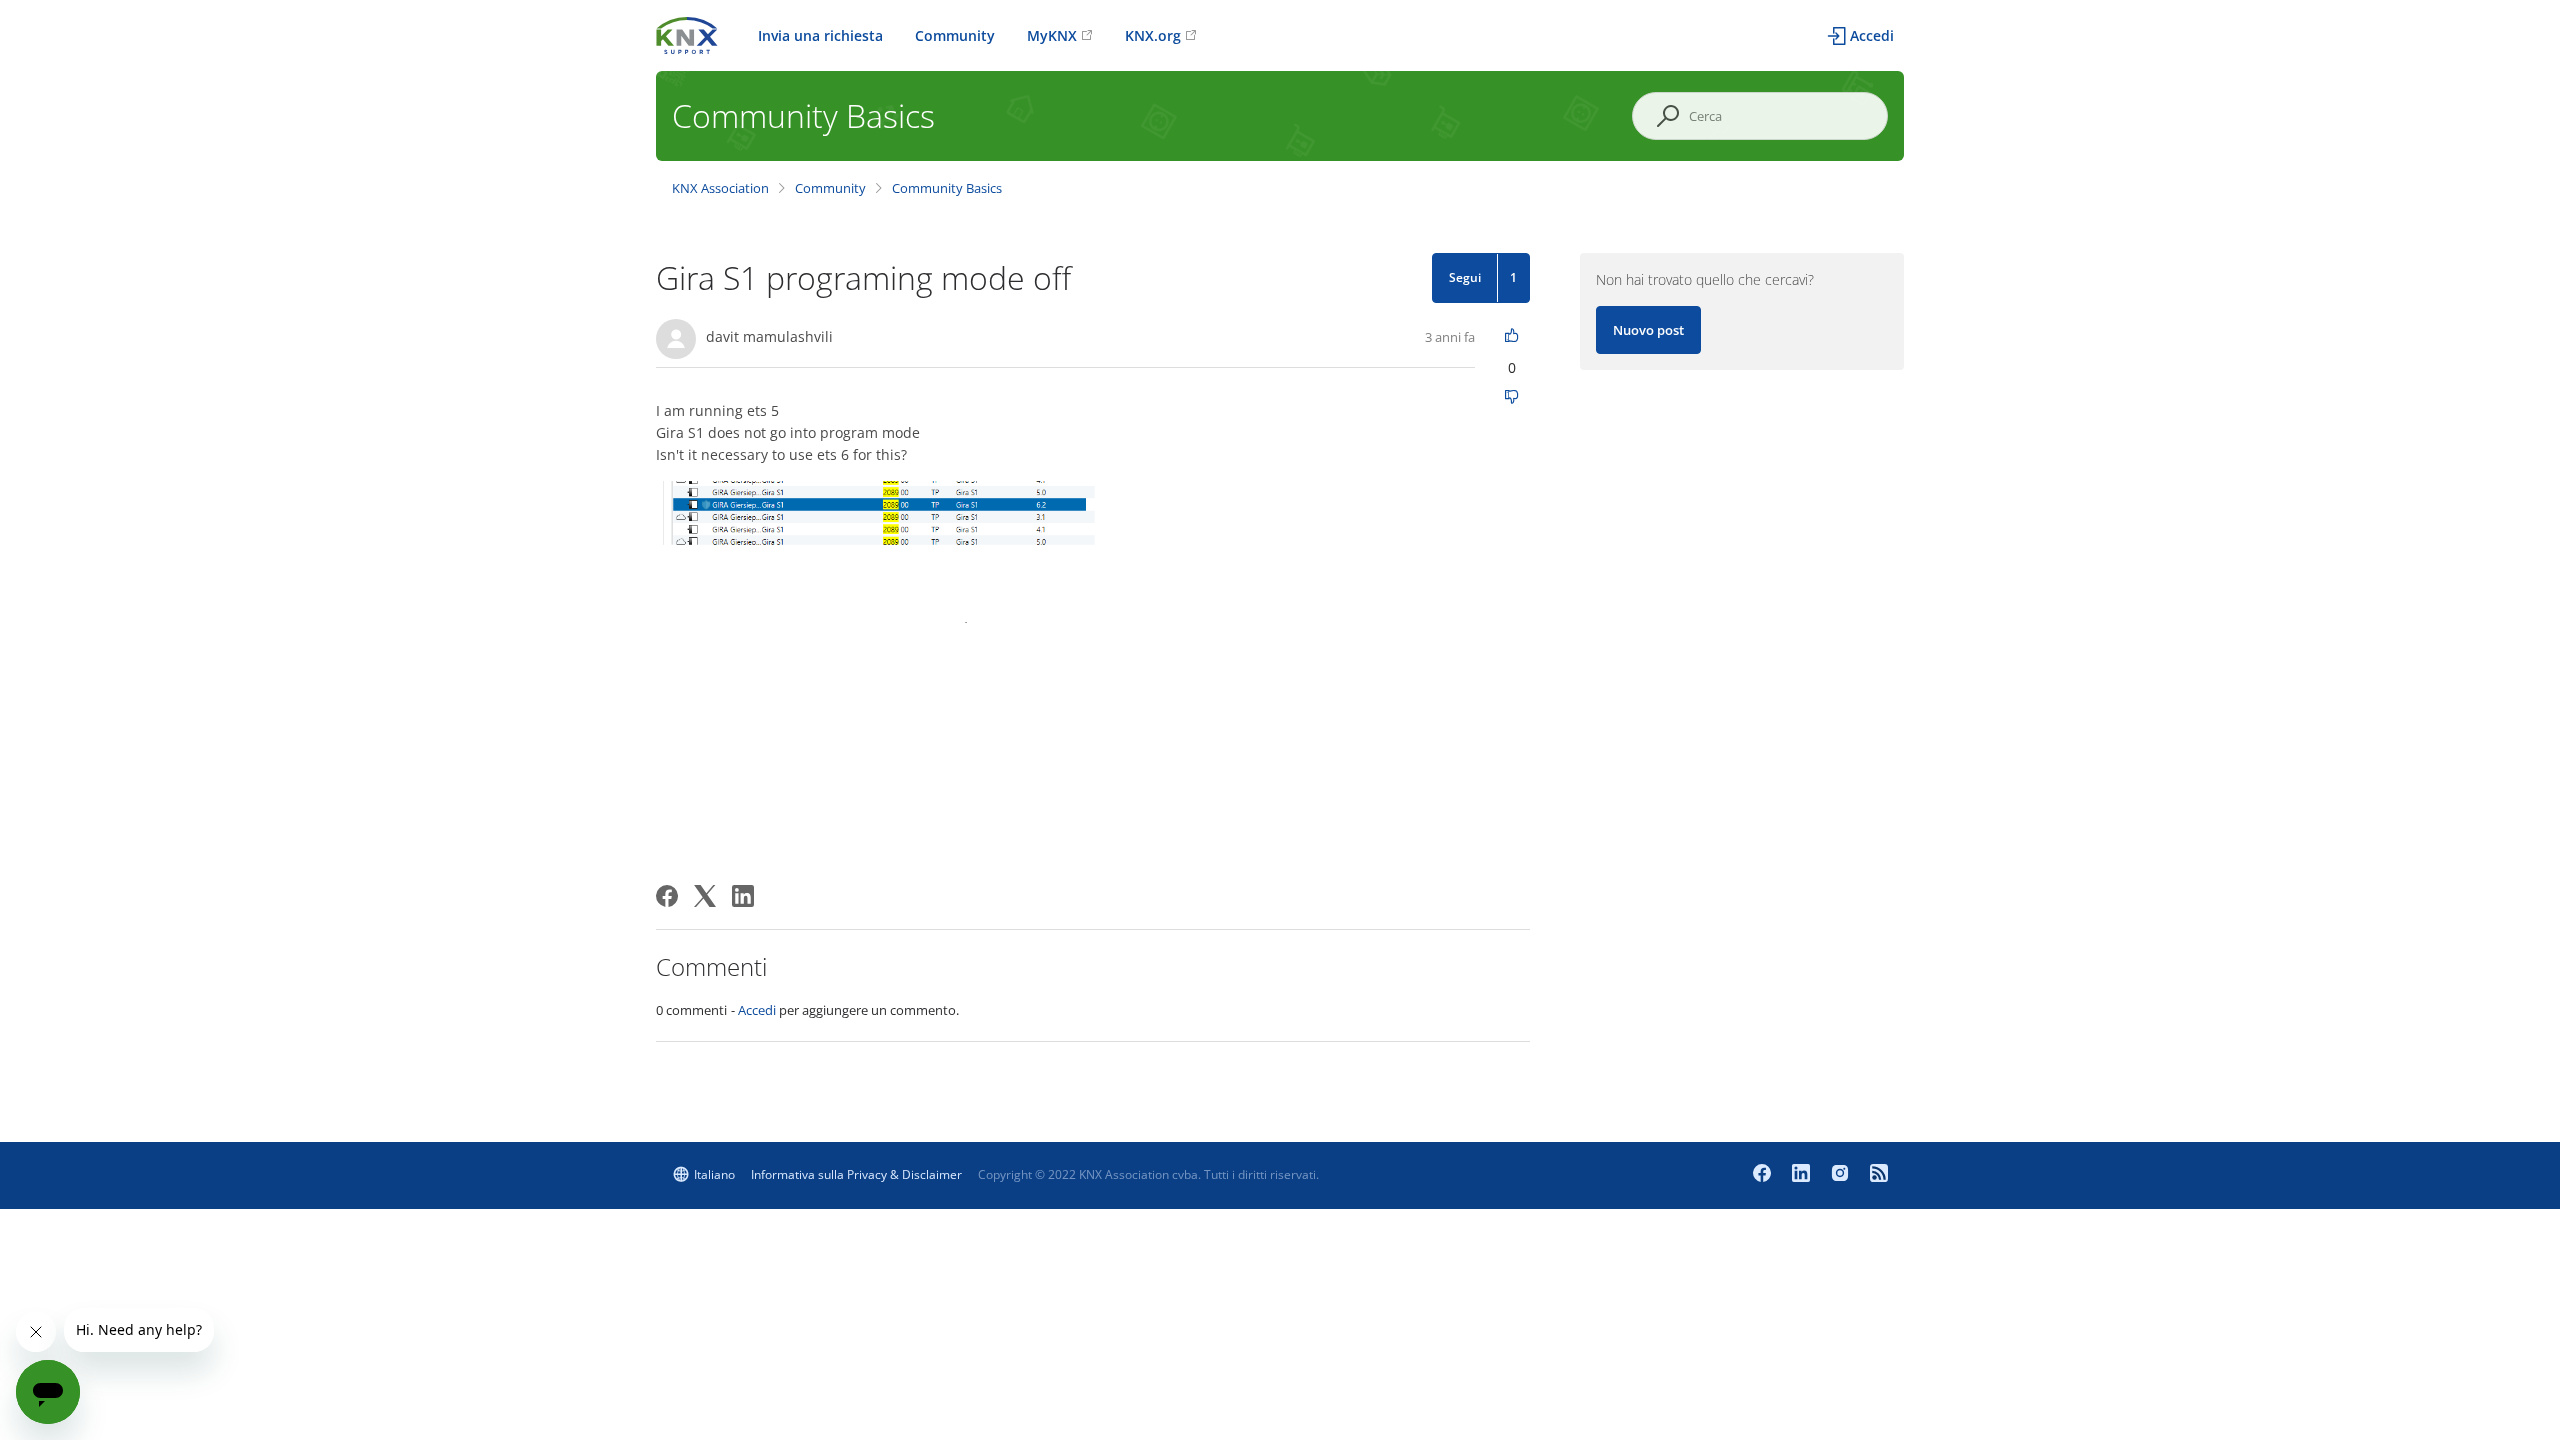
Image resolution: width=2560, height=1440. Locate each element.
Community (955, 35)
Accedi (757, 1010)
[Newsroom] (1879, 1175)
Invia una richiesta (820, 35)
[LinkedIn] (743, 896)
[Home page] (687, 33)
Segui (1465, 277)
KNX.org (1153, 35)
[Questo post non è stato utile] (1512, 398)
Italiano (714, 1174)
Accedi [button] (1872, 35)
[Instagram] (1842, 1175)
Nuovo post (1648, 330)
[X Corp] (705, 896)
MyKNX (1052, 35)
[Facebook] (667, 896)
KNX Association (720, 188)
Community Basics (947, 188)
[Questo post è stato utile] (1512, 336)
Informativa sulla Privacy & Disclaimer (856, 1174)
